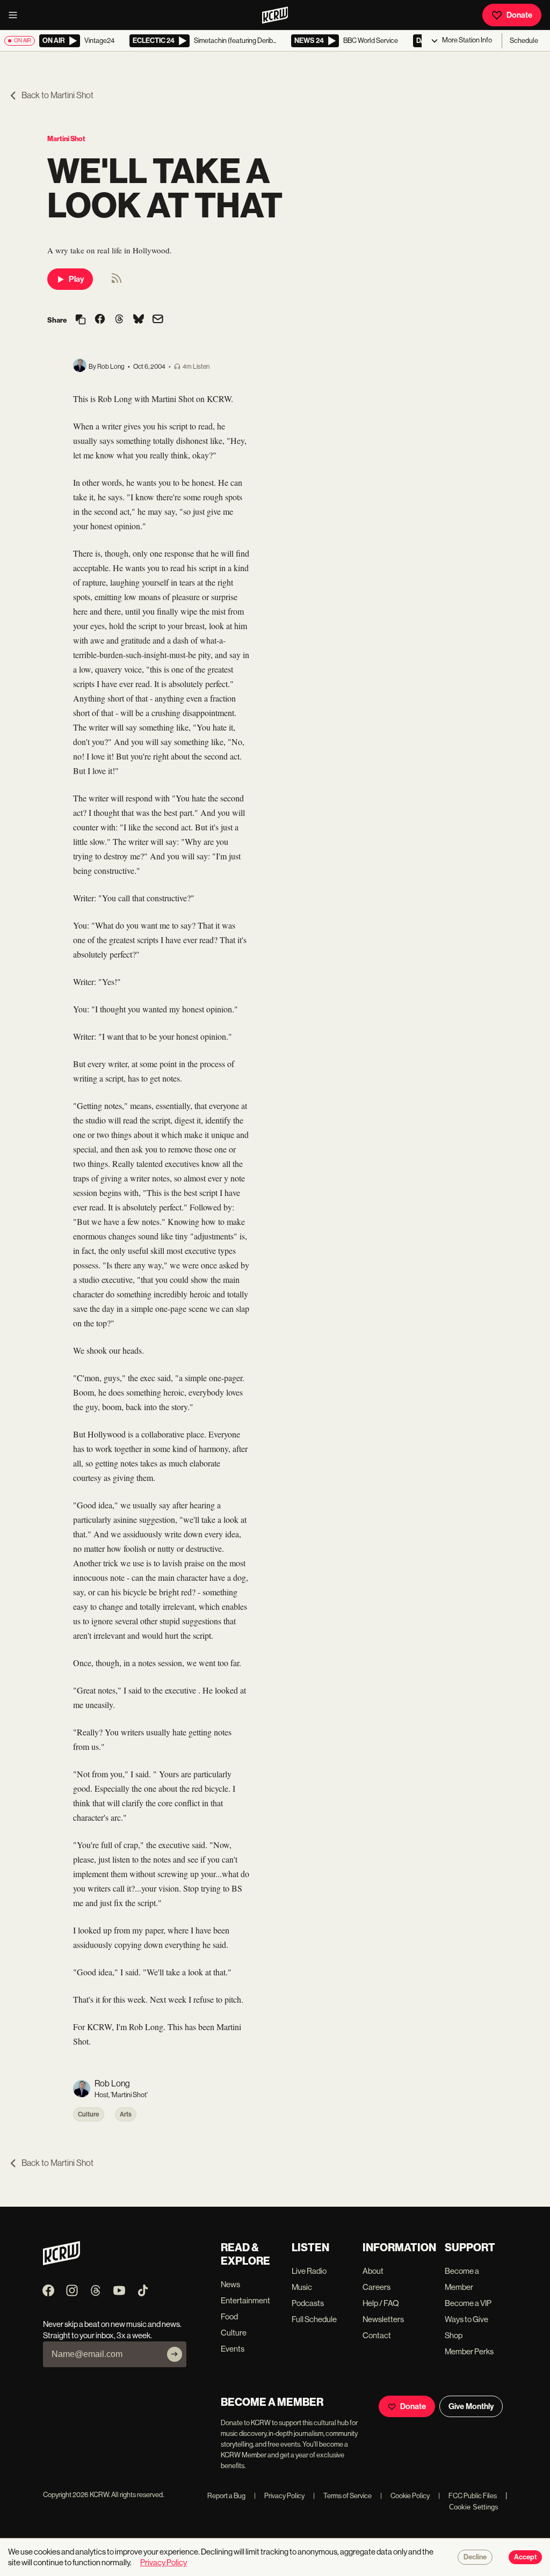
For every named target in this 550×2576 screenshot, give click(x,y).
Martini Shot (66, 139)
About (373, 2271)
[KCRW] (61, 2262)
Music (302, 2287)
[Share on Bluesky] (139, 320)
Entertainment (245, 2300)
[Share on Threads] (119, 320)
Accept (525, 2557)
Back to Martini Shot (57, 95)
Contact (377, 2335)
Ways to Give (466, 2319)
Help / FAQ (381, 2303)
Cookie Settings (474, 2507)
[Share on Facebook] (100, 320)
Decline (475, 2557)
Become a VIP (468, 2303)
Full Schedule (314, 2319)
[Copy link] (81, 320)
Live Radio (309, 2271)
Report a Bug (226, 2496)
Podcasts (308, 2303)
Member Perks (469, 2351)
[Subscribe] (175, 2354)
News (230, 2284)
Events (233, 2349)
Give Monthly (471, 2406)
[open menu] (16, 15)
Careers (377, 2287)
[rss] (117, 282)
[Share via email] (158, 320)
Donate (519, 15)
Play (76, 279)
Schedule (524, 41)
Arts (126, 2114)
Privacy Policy (279, 2496)
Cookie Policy (405, 2496)
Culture (89, 2114)
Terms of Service (342, 2496)
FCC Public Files (468, 2496)
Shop (454, 2335)
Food (229, 2316)
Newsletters (383, 2319)
